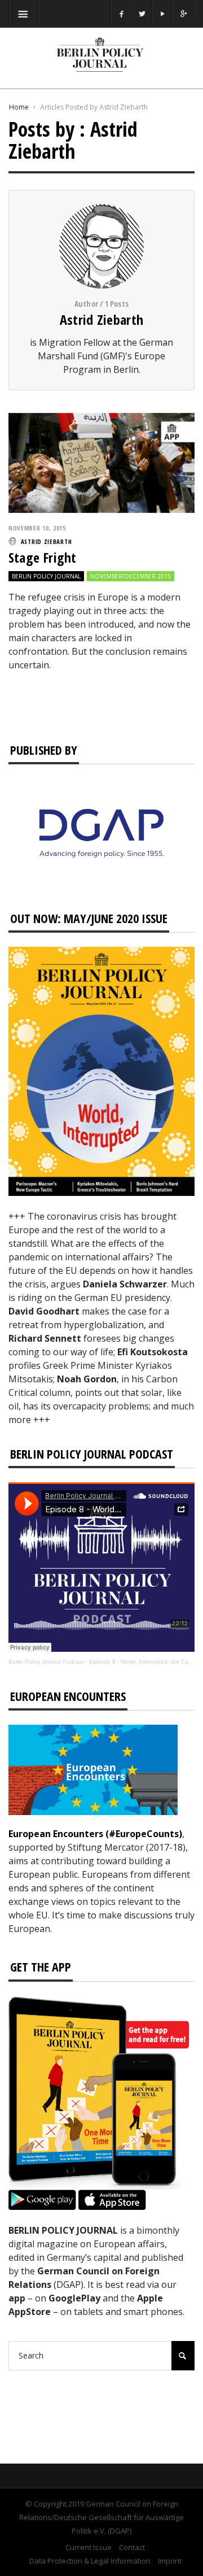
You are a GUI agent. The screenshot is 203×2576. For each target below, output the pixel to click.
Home (19, 107)
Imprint (170, 2561)
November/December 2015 (131, 576)
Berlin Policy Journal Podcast (46, 1662)
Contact (132, 2547)
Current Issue (89, 2547)
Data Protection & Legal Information (90, 2561)
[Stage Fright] (101, 462)
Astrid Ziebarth (102, 319)
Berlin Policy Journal (46, 576)
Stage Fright (42, 557)
